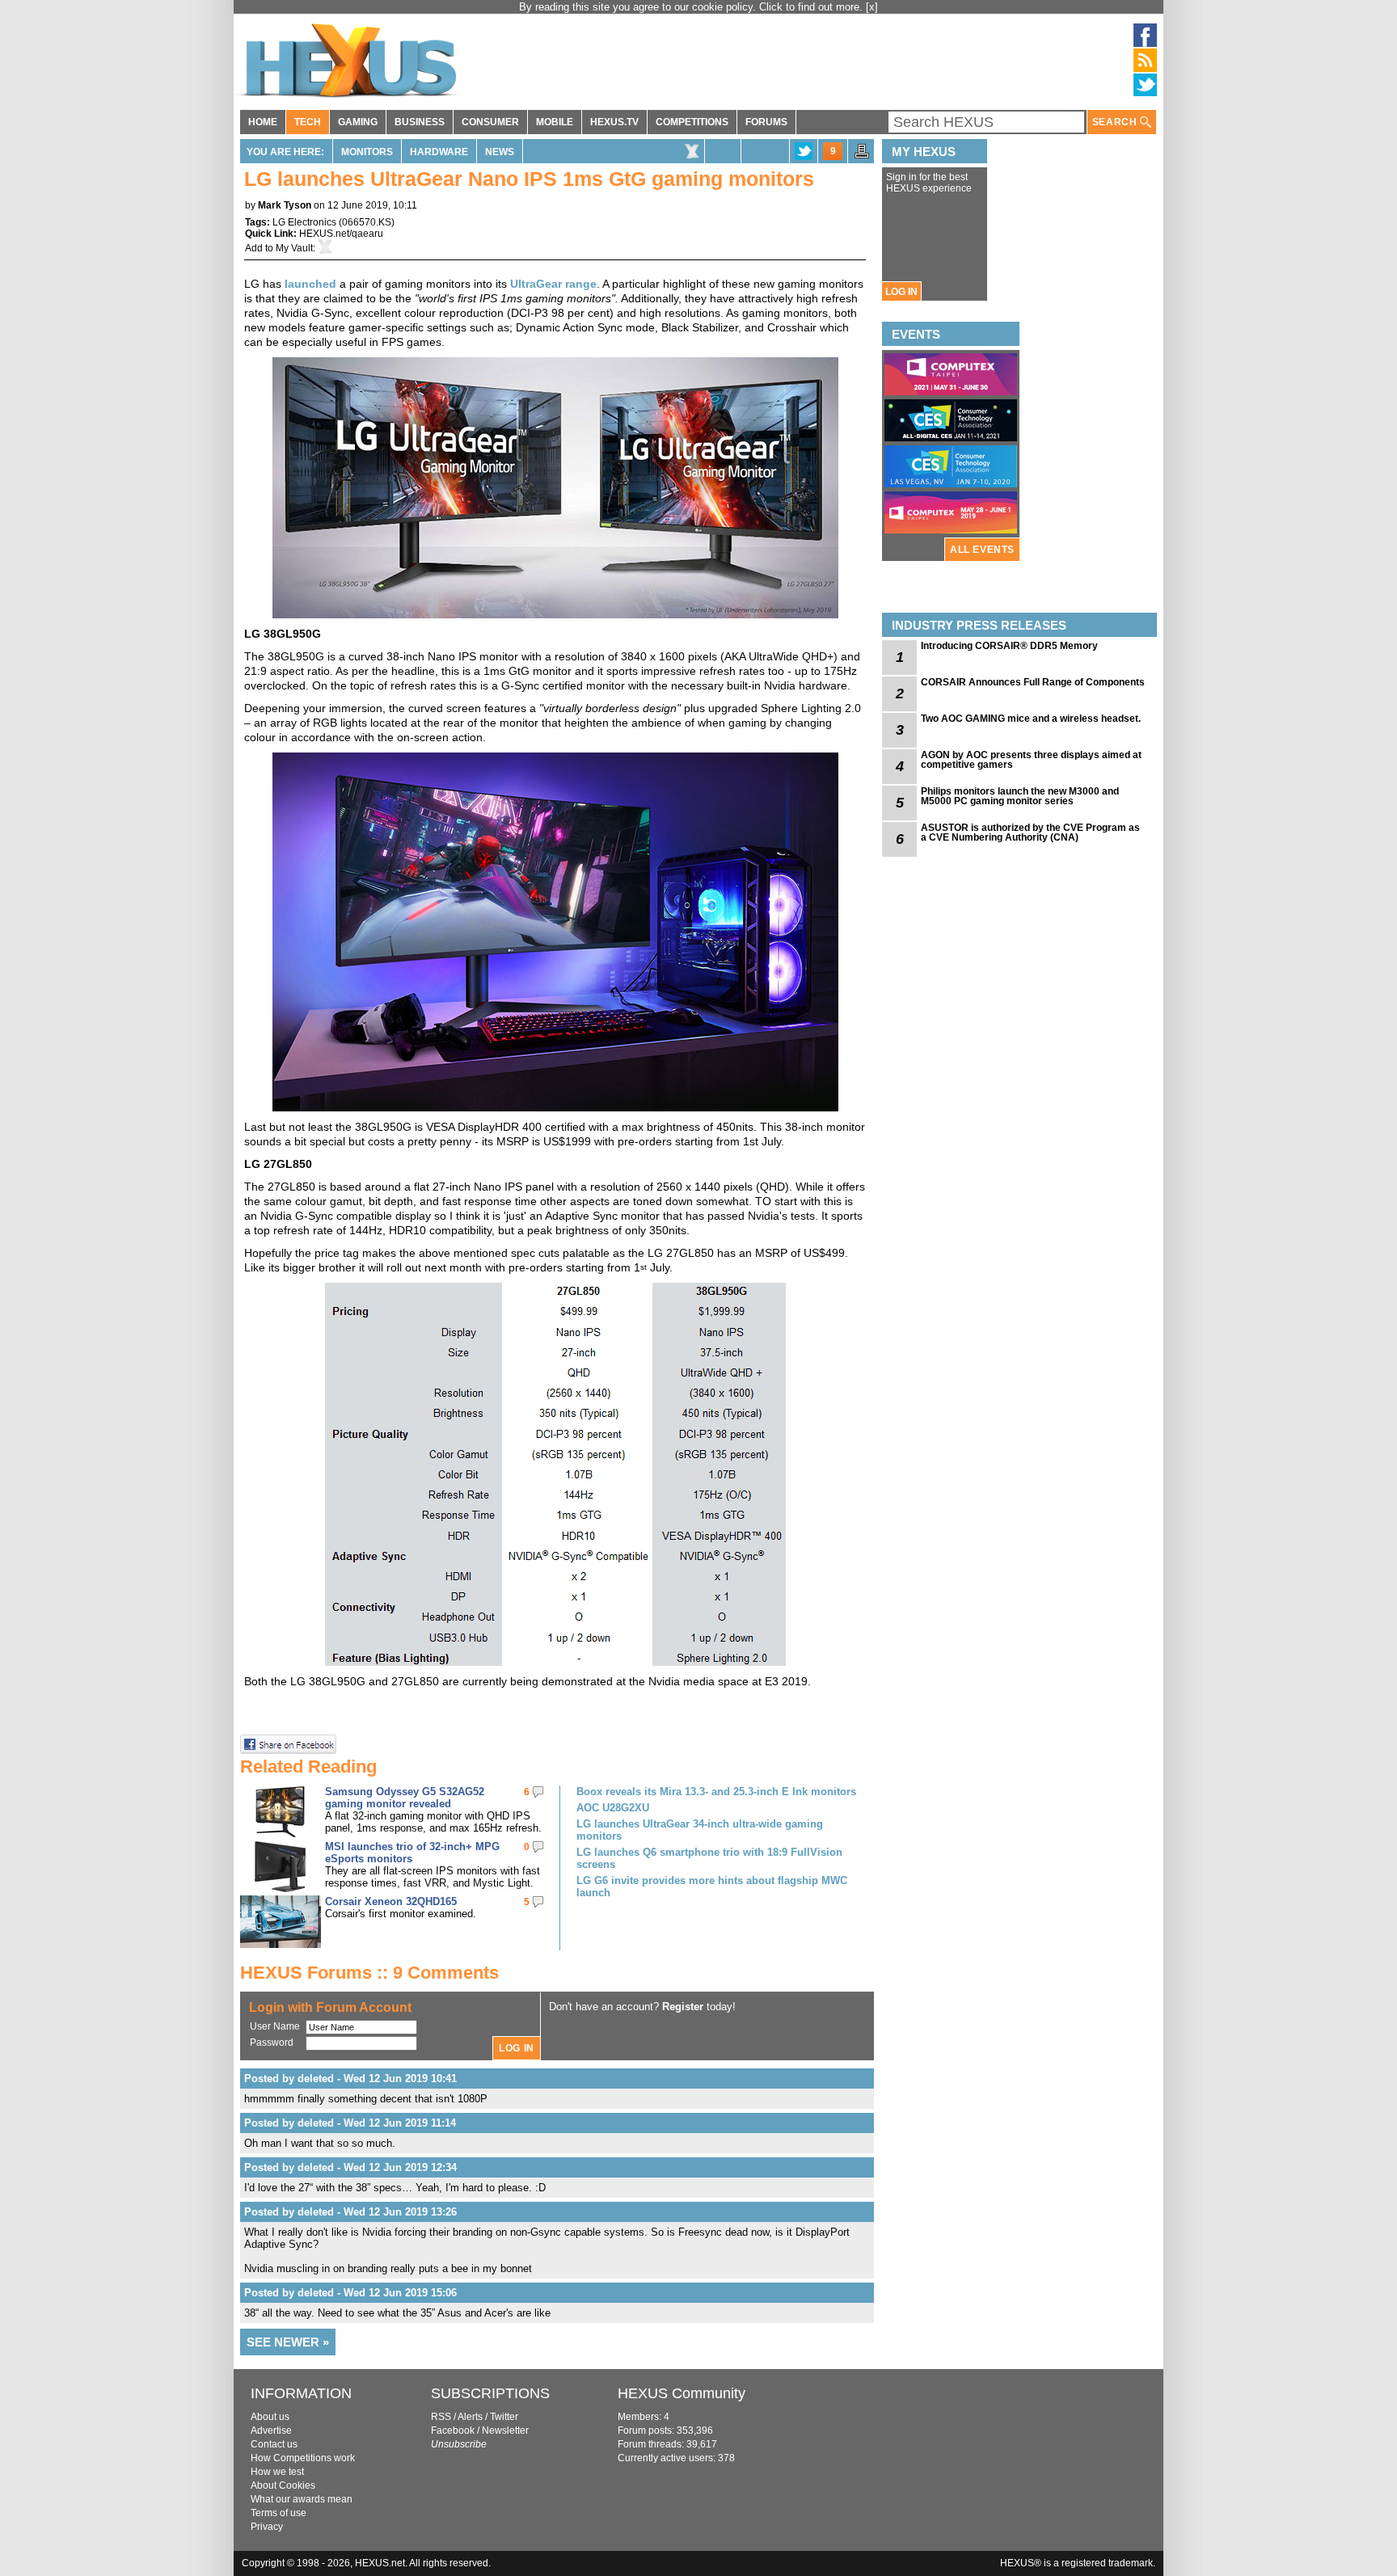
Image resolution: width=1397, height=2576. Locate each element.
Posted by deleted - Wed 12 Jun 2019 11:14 (350, 2123)
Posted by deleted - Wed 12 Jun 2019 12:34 (350, 2167)
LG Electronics (304, 222)
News (500, 152)
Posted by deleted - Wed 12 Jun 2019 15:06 (350, 2293)
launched (310, 284)
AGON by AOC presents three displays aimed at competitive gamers (1031, 760)
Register (683, 2007)
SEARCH (1116, 122)
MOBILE (555, 122)
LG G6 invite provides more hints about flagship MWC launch (712, 1887)
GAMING (358, 122)
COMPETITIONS (692, 122)
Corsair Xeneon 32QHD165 (391, 1901)
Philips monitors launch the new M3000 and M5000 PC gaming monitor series (1020, 796)
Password (272, 2043)
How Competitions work (303, 2458)
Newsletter (505, 2431)
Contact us (274, 2444)
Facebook (453, 2431)
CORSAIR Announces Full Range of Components (1033, 682)
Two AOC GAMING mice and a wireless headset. (1031, 719)
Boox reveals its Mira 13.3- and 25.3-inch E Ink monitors (716, 1792)
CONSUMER (490, 122)
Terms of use (279, 2513)
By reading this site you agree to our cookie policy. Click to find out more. (692, 7)
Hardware (439, 152)
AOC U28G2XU (613, 1808)
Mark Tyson (285, 205)
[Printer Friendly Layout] (862, 156)
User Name (275, 2026)
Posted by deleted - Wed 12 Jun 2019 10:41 (350, 2079)
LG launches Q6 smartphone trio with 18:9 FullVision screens (709, 1858)
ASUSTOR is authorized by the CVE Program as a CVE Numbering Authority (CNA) (1030, 833)
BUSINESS (420, 122)
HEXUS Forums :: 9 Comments (369, 1973)
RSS (441, 2417)
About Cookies (283, 2485)
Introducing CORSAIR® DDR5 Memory (1009, 646)
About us (270, 2417)
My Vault (294, 248)
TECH (308, 122)
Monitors (367, 152)
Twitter (504, 2417)
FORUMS (766, 122)
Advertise (271, 2431)
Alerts (470, 2417)
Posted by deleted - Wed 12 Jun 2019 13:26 (350, 2212)
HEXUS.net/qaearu (341, 234)
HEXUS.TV (614, 122)
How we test (277, 2472)
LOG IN (901, 292)
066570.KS (367, 222)
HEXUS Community (682, 2393)
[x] (872, 7)
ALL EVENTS (982, 550)
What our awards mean (302, 2499)
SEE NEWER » (288, 2342)
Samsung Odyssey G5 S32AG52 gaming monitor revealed (405, 1798)
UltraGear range (553, 284)
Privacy (267, 2527)
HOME (263, 122)
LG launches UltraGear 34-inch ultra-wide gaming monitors (700, 1830)
